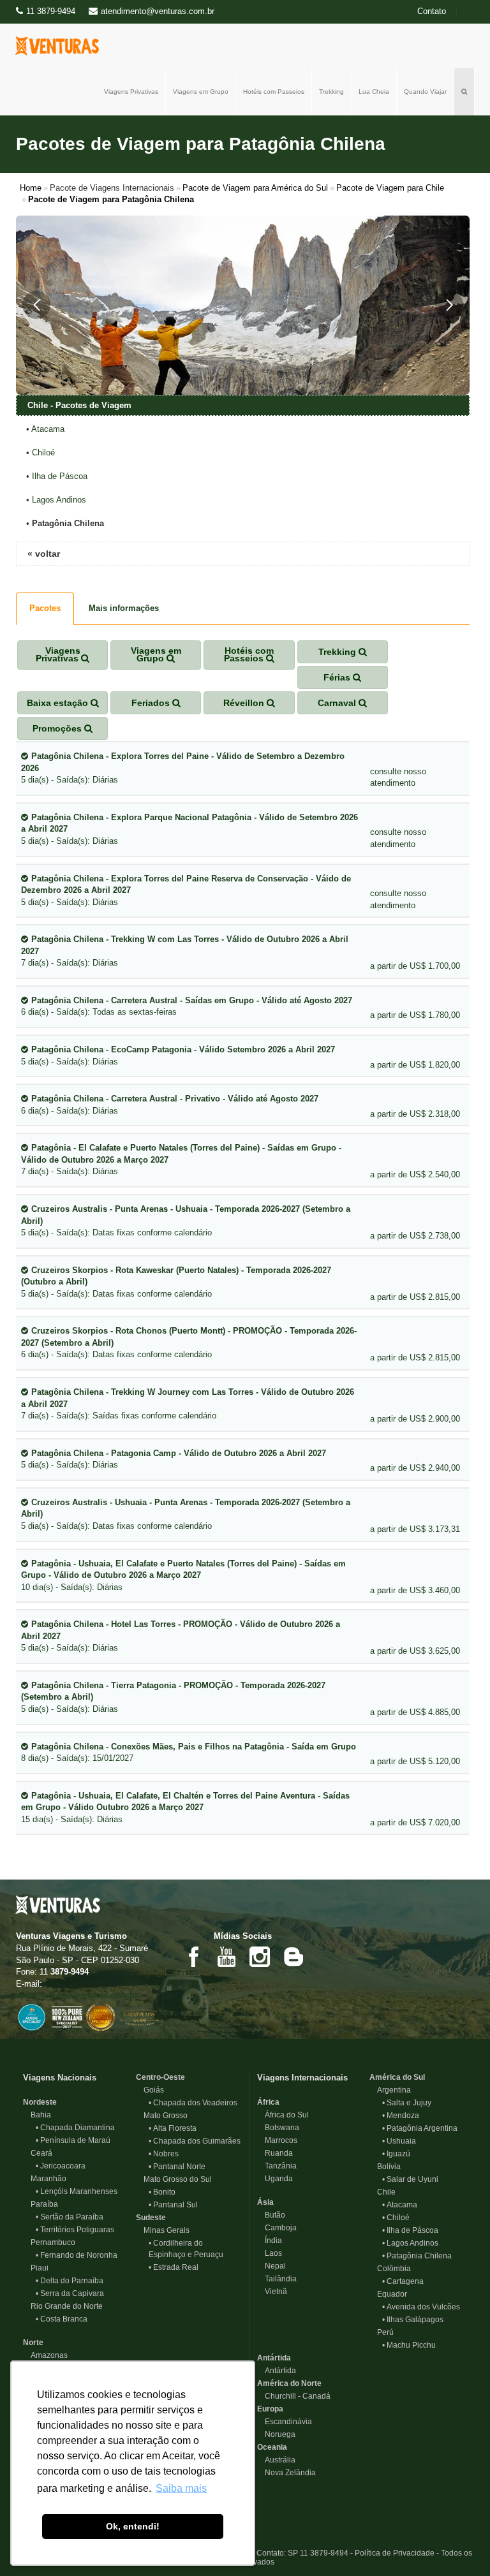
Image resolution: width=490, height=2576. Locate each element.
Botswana (278, 2128)
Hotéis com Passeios (274, 92)
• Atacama (400, 2205)
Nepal (271, 2266)
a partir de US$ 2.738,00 (415, 1236)
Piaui (36, 2268)
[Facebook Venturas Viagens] (193, 1956)
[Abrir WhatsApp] (458, 2544)
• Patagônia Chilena (417, 2256)
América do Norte (289, 2383)
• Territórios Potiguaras (75, 2230)
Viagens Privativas (131, 92)
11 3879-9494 (51, 11)
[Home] (60, 46)
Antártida (274, 2358)
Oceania (272, 2447)
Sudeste (151, 2218)
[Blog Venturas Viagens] (293, 1956)
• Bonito (162, 2192)
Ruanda (275, 2153)
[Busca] (464, 92)
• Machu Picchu (409, 2345)
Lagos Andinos (59, 500)
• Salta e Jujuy (407, 2103)
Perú (382, 2332)
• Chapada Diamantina (75, 2128)
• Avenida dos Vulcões (421, 2307)
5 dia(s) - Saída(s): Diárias (183, 768)
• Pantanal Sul (173, 2205)
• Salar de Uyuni (410, 2179)
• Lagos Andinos (410, 2243)
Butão (271, 2215)
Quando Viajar (425, 92)
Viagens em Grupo (201, 92)
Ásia (265, 2202)
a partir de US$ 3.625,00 (415, 1651)
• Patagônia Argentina (420, 2128)
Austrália (276, 2460)
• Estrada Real (174, 2267)
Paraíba (41, 2204)
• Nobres (164, 2154)
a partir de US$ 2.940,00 (415, 1468)
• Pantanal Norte (177, 2167)
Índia (270, 2241)
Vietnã (272, 2292)
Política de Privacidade (395, 2553)
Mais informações (124, 608)
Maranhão (45, 2179)
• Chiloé (396, 2218)
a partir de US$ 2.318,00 (415, 1114)
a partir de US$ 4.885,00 (415, 1712)
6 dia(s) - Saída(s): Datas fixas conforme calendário (189, 1343)
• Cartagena (403, 2281)
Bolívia (385, 2167)
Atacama (48, 429)
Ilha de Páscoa (60, 476)
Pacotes (45, 608)
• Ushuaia (399, 2141)
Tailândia (277, 2279)
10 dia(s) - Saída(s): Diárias (183, 1575)
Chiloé (43, 453)
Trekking (331, 92)
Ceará (38, 2153)
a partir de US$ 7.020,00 (415, 1822)
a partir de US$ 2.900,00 (415, 1419)
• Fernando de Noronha (77, 2255)
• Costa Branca (62, 2319)
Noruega (276, 2434)
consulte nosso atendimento (398, 777)
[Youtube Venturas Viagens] (226, 1956)
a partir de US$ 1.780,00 (415, 1015)
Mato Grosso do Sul (174, 2179)
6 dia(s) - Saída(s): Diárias (170, 1105)
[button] (36, 305)
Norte (33, 2343)
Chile (382, 2192)
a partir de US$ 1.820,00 (415, 1065)
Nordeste (40, 2102)
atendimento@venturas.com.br (77, 1995)
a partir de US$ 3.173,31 (415, 1529)
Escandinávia (285, 2422)
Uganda (275, 2179)
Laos (270, 2253)
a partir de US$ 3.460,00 (415, 1590)
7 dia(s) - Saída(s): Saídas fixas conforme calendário (188, 1404)
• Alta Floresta (173, 2128)
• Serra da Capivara (70, 2293)
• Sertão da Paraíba (70, 2217)
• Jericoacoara (61, 2166)
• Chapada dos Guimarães (195, 2141)
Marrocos (277, 2140)
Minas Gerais (163, 2230)
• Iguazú (396, 2154)
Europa (270, 2409)
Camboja (277, 2228)
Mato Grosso (162, 2116)
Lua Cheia (374, 92)
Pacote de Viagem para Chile (390, 188)
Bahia (37, 2115)
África (268, 2102)
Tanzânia (277, 2166)
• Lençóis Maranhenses (77, 2191)
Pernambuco (49, 2242)
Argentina (390, 2090)
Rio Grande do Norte (63, 2306)
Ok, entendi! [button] (133, 2526)
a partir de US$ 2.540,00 (415, 1174)
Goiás (150, 2090)
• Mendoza (401, 2116)
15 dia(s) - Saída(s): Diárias (185, 1807)
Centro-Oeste (160, 2077)
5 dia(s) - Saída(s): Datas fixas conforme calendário (186, 1221)
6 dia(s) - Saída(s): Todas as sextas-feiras (187, 1006)
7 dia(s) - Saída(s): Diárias (185, 951)
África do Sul (283, 2115)
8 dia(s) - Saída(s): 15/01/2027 (189, 1753)
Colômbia (390, 2269)
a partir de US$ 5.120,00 (415, 1761)
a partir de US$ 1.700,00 (415, 966)
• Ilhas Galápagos (413, 2320)
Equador (388, 2294)
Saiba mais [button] (181, 2488)
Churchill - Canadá (294, 2396)
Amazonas (45, 2355)
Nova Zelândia (286, 2473)
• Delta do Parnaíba (70, 2281)
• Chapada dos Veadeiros (193, 2103)
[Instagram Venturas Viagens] (260, 1956)
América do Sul (397, 2077)
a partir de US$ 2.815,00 (415, 1297)
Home (31, 188)
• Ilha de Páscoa (410, 2230)
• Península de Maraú (73, 2140)
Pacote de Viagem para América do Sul (255, 188)
